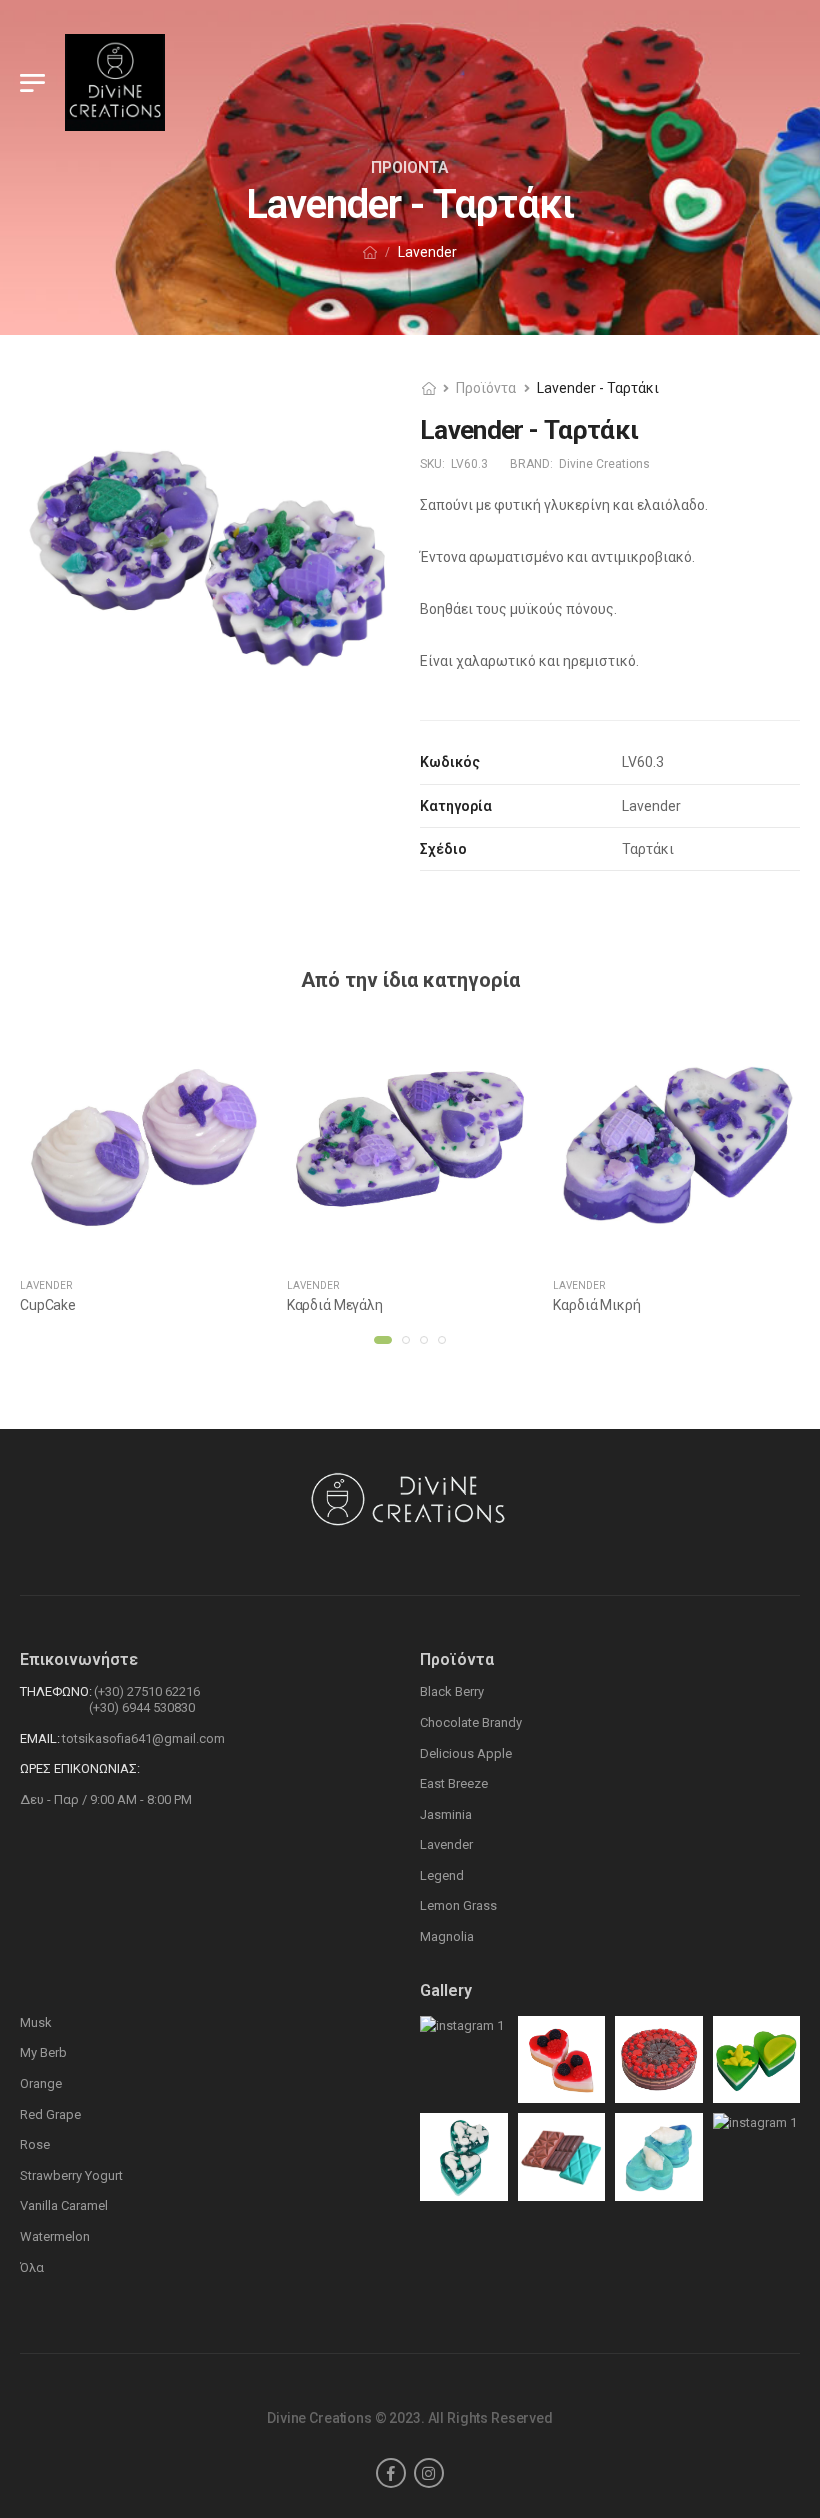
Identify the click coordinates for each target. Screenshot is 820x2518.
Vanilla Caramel (64, 2205)
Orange (41, 2083)
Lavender (46, 1285)
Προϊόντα (486, 388)
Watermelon (55, 2236)
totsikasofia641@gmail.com (143, 1738)
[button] (383, 1340)
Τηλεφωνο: (56, 1691)
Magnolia (447, 1936)
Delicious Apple (466, 1753)
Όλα (32, 2267)
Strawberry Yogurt (71, 2175)
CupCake (48, 1305)
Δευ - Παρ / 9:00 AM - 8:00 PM (106, 1799)
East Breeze (454, 1783)
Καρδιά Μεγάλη (335, 1305)
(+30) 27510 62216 (147, 1691)
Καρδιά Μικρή (596, 1305)
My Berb (43, 2052)
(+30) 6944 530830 (142, 1707)
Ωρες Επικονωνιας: (80, 1768)
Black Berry (452, 1691)
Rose (35, 2144)
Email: (40, 1738)
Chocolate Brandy (471, 1722)
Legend (442, 1875)
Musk (36, 2022)
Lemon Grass (458, 1905)
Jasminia (446, 1814)
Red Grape (50, 2114)
